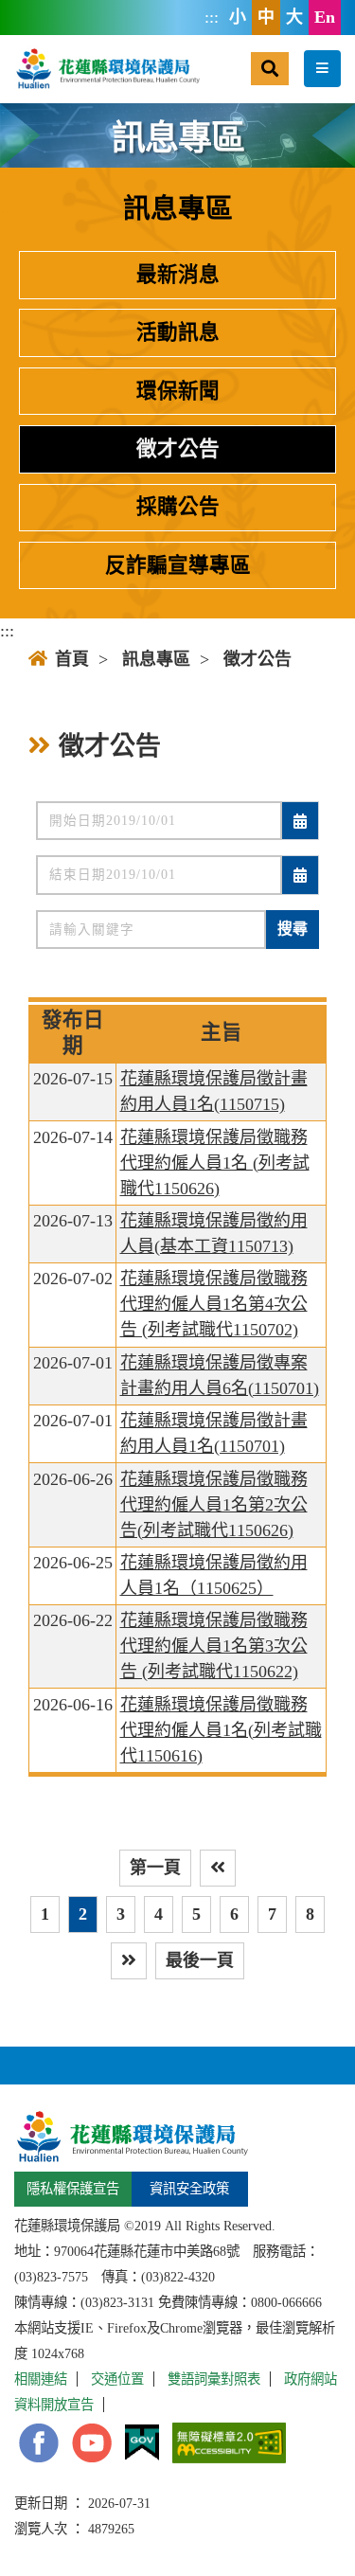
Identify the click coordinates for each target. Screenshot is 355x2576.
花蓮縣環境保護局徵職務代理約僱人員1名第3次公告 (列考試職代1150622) (214, 1646)
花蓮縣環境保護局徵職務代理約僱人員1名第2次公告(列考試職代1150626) (214, 1505)
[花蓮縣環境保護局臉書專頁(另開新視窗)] (39, 2443)
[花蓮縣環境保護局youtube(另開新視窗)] (92, 2443)
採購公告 (178, 507)
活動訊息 (178, 332)
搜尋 (293, 929)
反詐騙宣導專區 (178, 565)
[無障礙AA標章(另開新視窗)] (229, 2442)
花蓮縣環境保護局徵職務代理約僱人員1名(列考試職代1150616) (221, 1730)
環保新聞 (178, 391)
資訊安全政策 (189, 2189)
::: (212, 17)
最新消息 (178, 275)
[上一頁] (218, 1868)
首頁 (72, 659)
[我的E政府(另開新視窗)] (142, 2443)
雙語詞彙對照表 (214, 2379)
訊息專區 (156, 659)
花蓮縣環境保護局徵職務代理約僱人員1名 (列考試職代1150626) (215, 1163)
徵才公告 (178, 449)
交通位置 (117, 2379)
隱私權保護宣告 (73, 2189)
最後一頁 (200, 1960)
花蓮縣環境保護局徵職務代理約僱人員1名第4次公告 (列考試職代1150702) (214, 1304)
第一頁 (155, 1868)
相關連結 (41, 2379)
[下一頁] (129, 1961)
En (325, 17)
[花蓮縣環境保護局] (107, 68)
